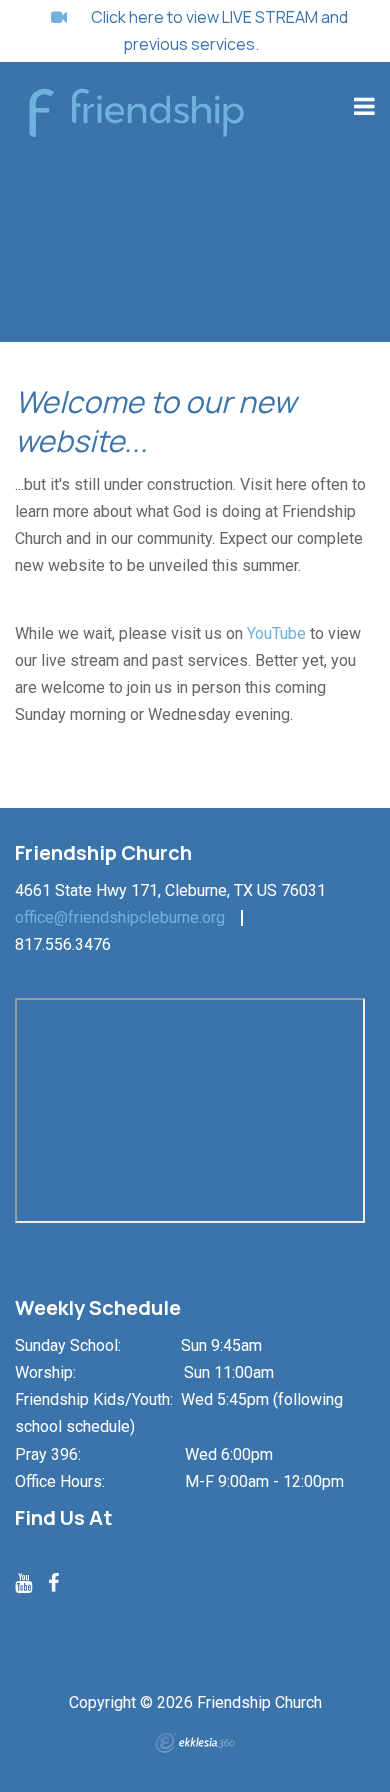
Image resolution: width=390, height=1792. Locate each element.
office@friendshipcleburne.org (120, 917)
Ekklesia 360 (195, 1743)
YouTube (276, 633)
